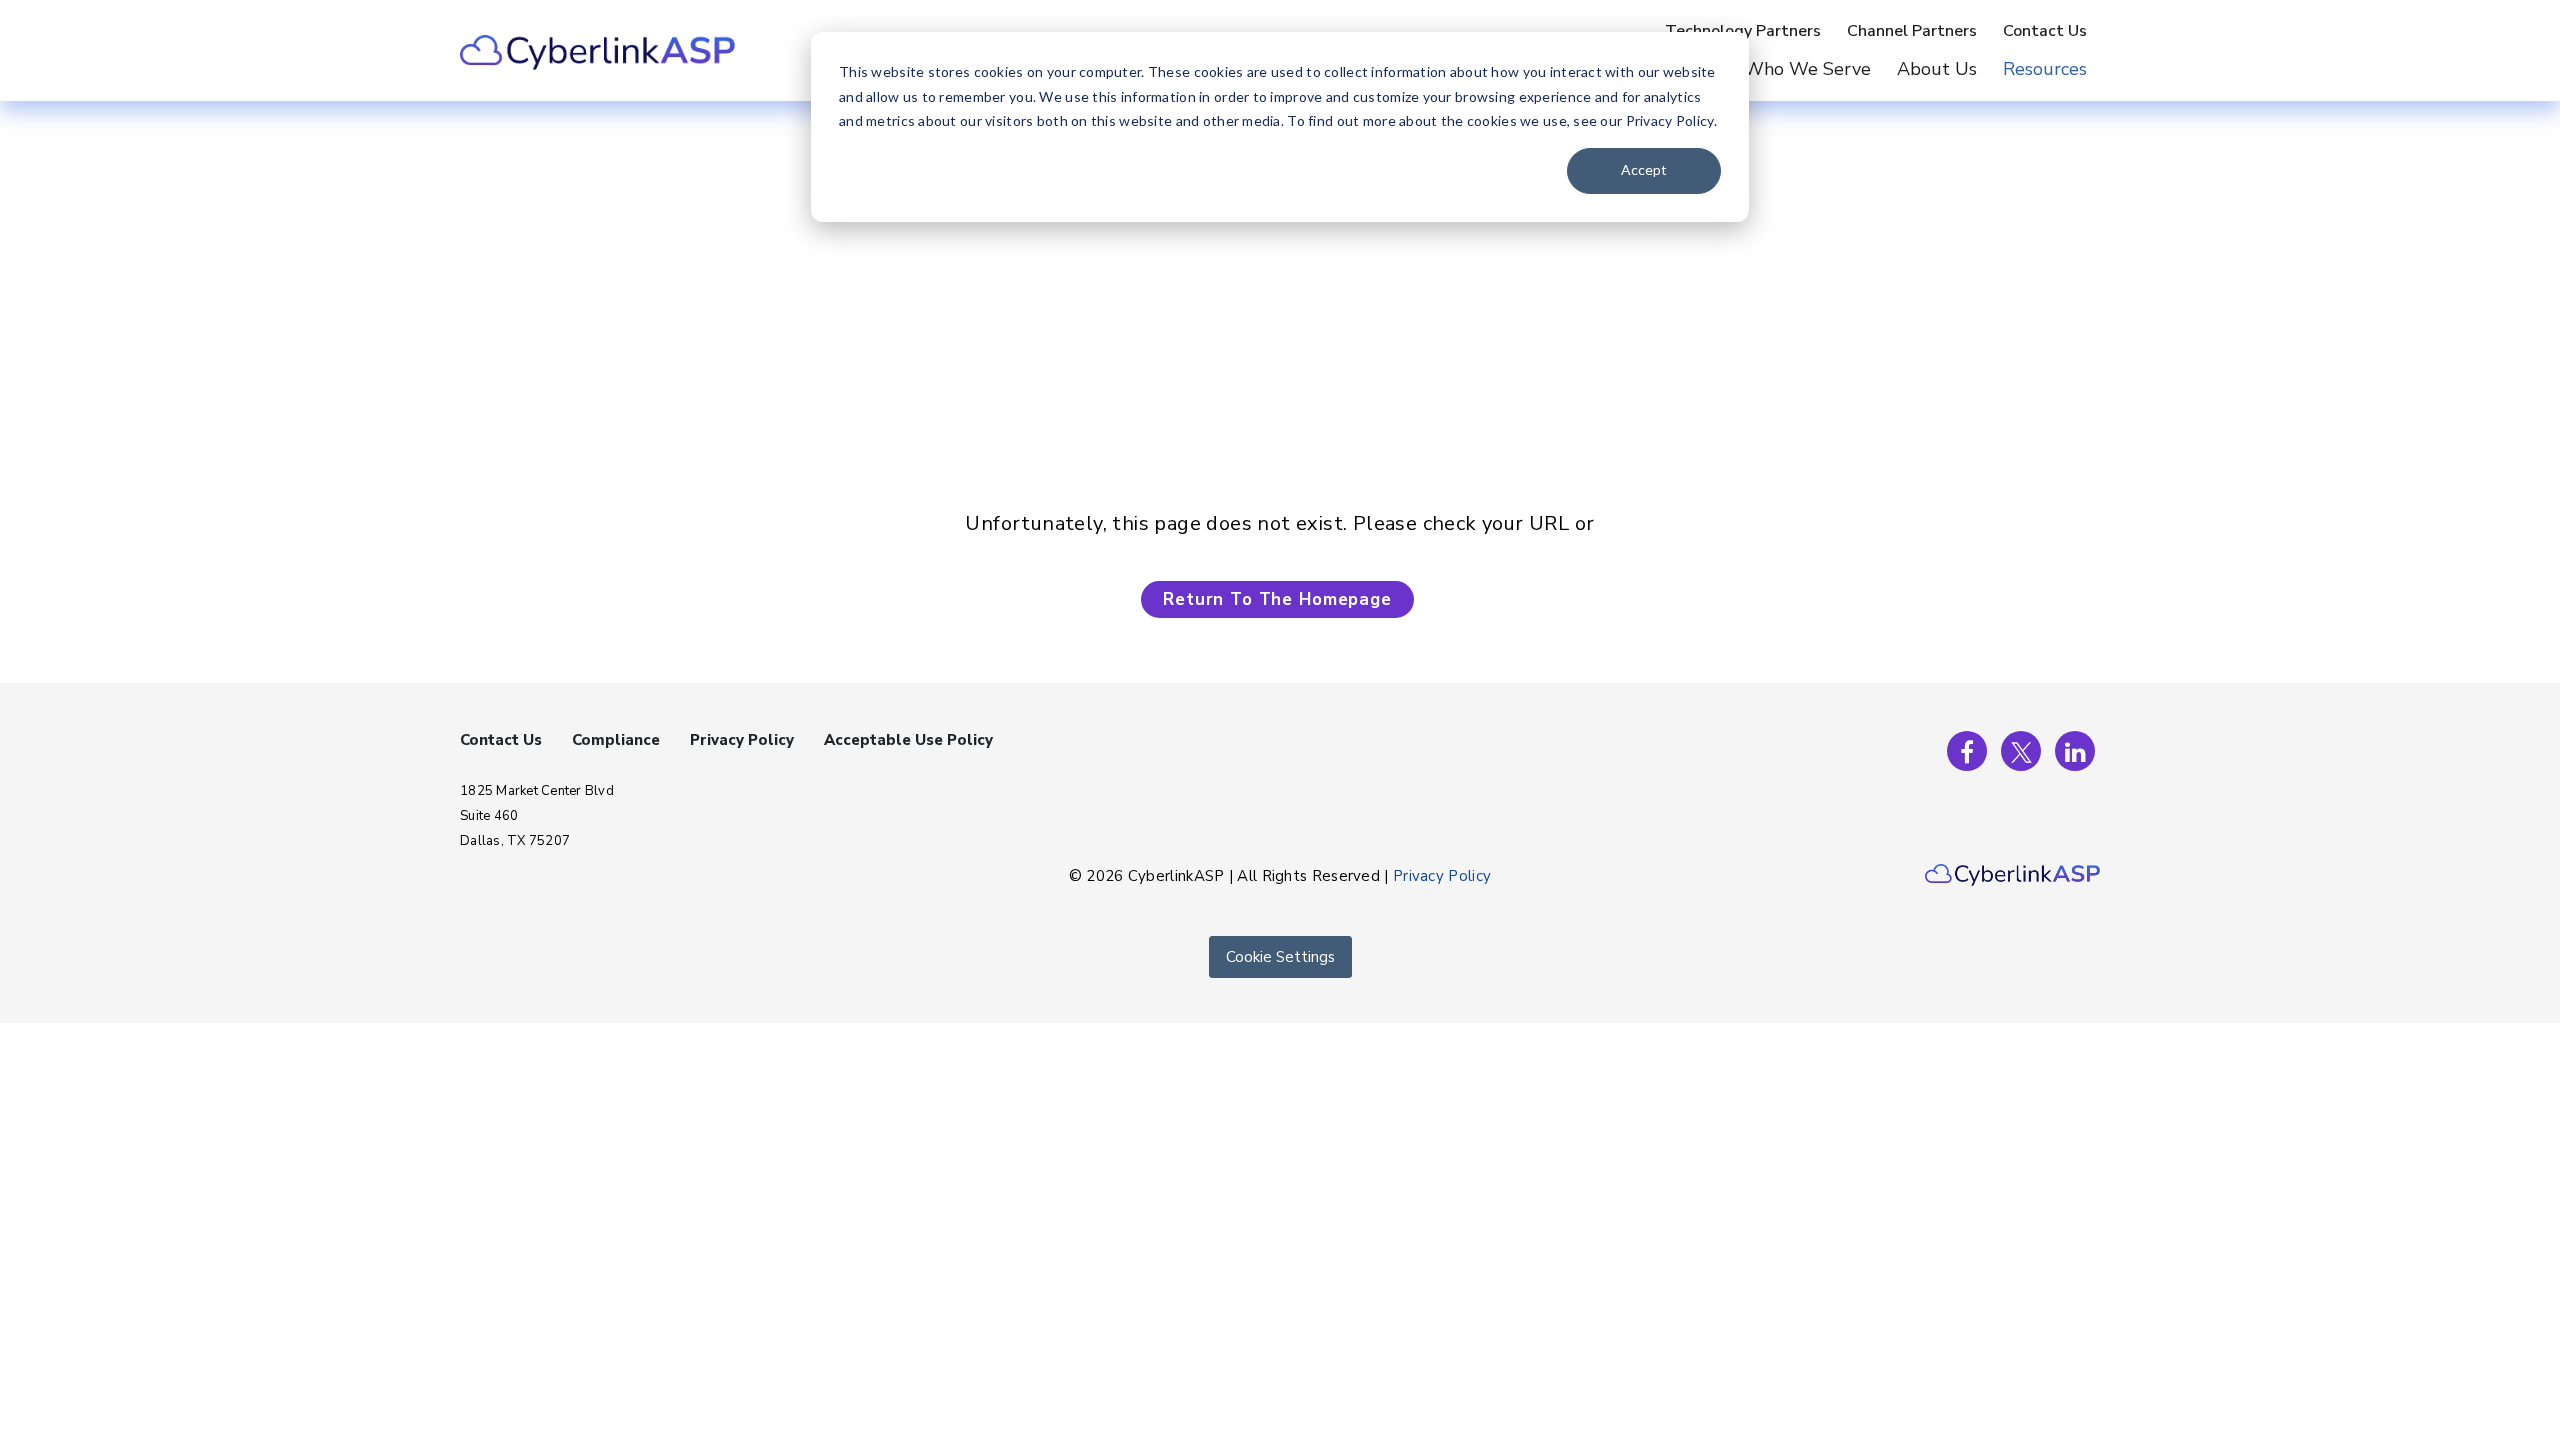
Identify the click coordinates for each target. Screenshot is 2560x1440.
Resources (2045, 69)
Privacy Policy (742, 740)
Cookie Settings (1280, 957)
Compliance (616, 740)
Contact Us (2045, 31)
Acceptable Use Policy (908, 740)
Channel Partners (1912, 31)
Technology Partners (1743, 31)
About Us (1937, 69)
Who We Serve (1807, 69)
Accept (1644, 169)
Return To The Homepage (1277, 599)
